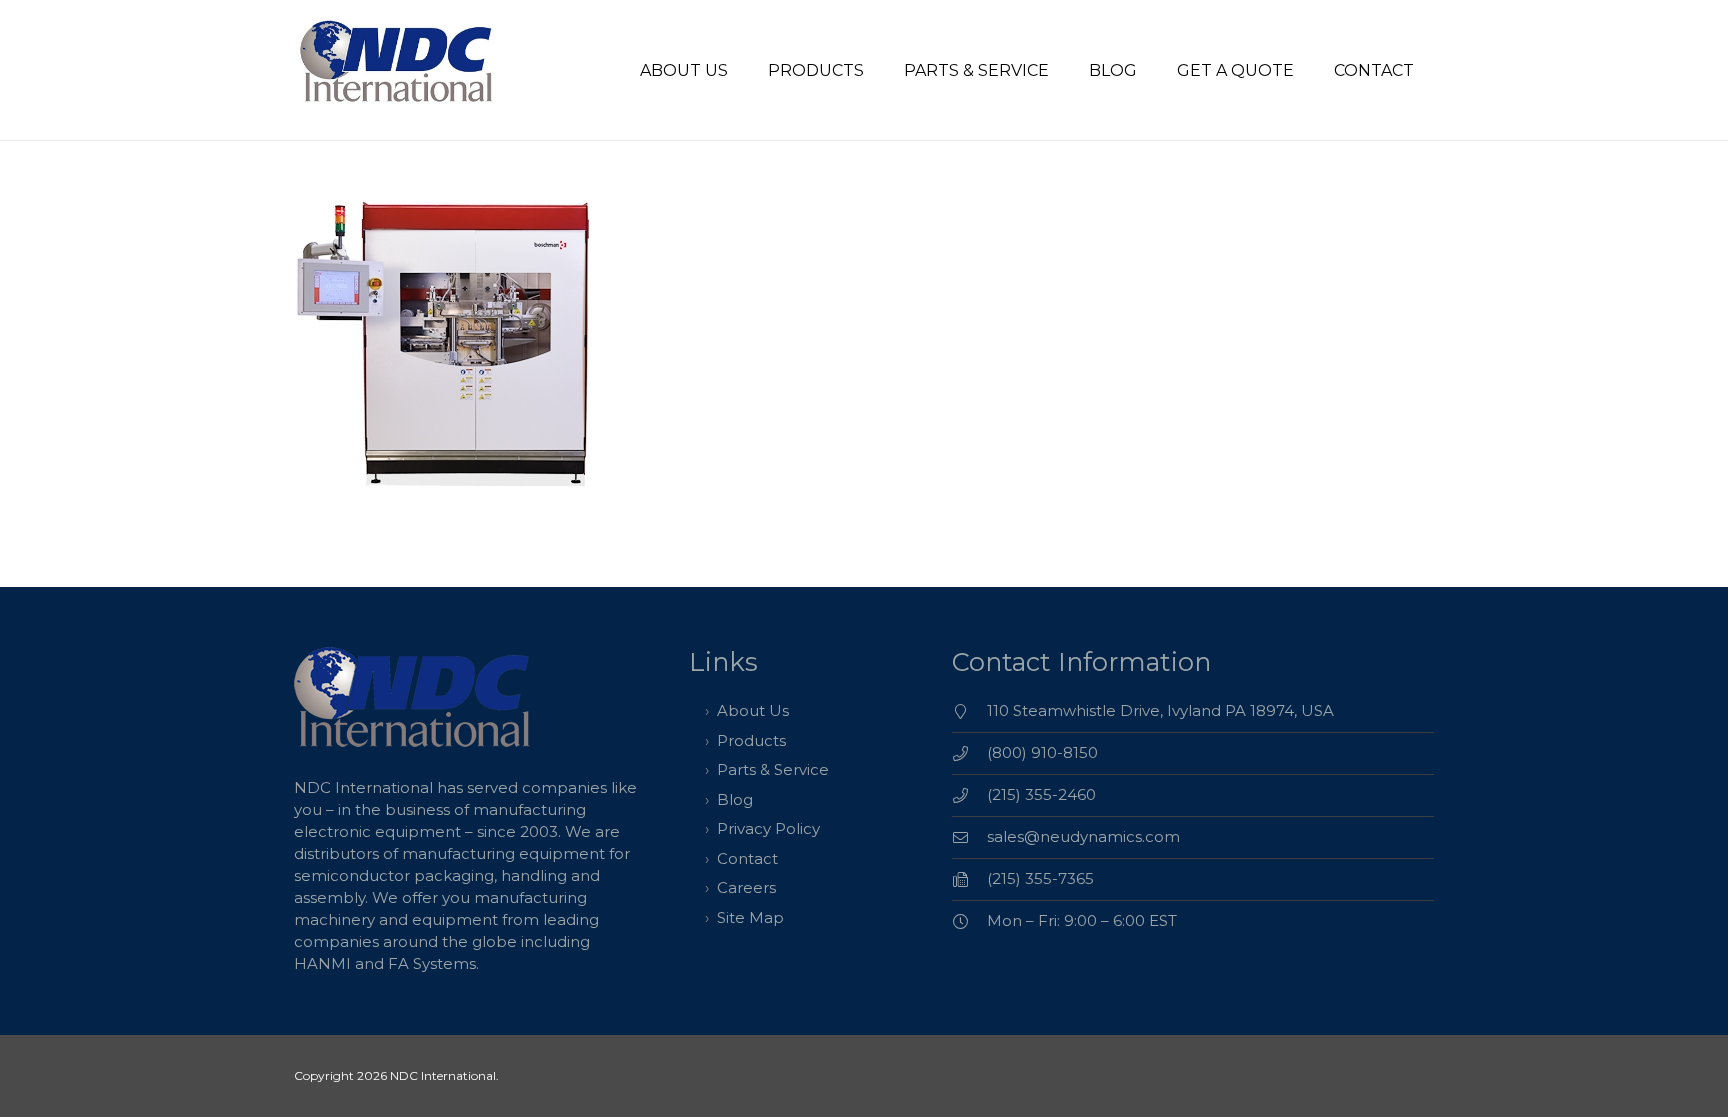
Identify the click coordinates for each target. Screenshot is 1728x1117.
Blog (735, 799)
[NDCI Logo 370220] (399, 70)
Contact (747, 858)
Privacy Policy (768, 828)
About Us (753, 710)
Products (751, 740)
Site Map (750, 917)
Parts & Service (773, 769)
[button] (878, 69)
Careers (746, 887)
